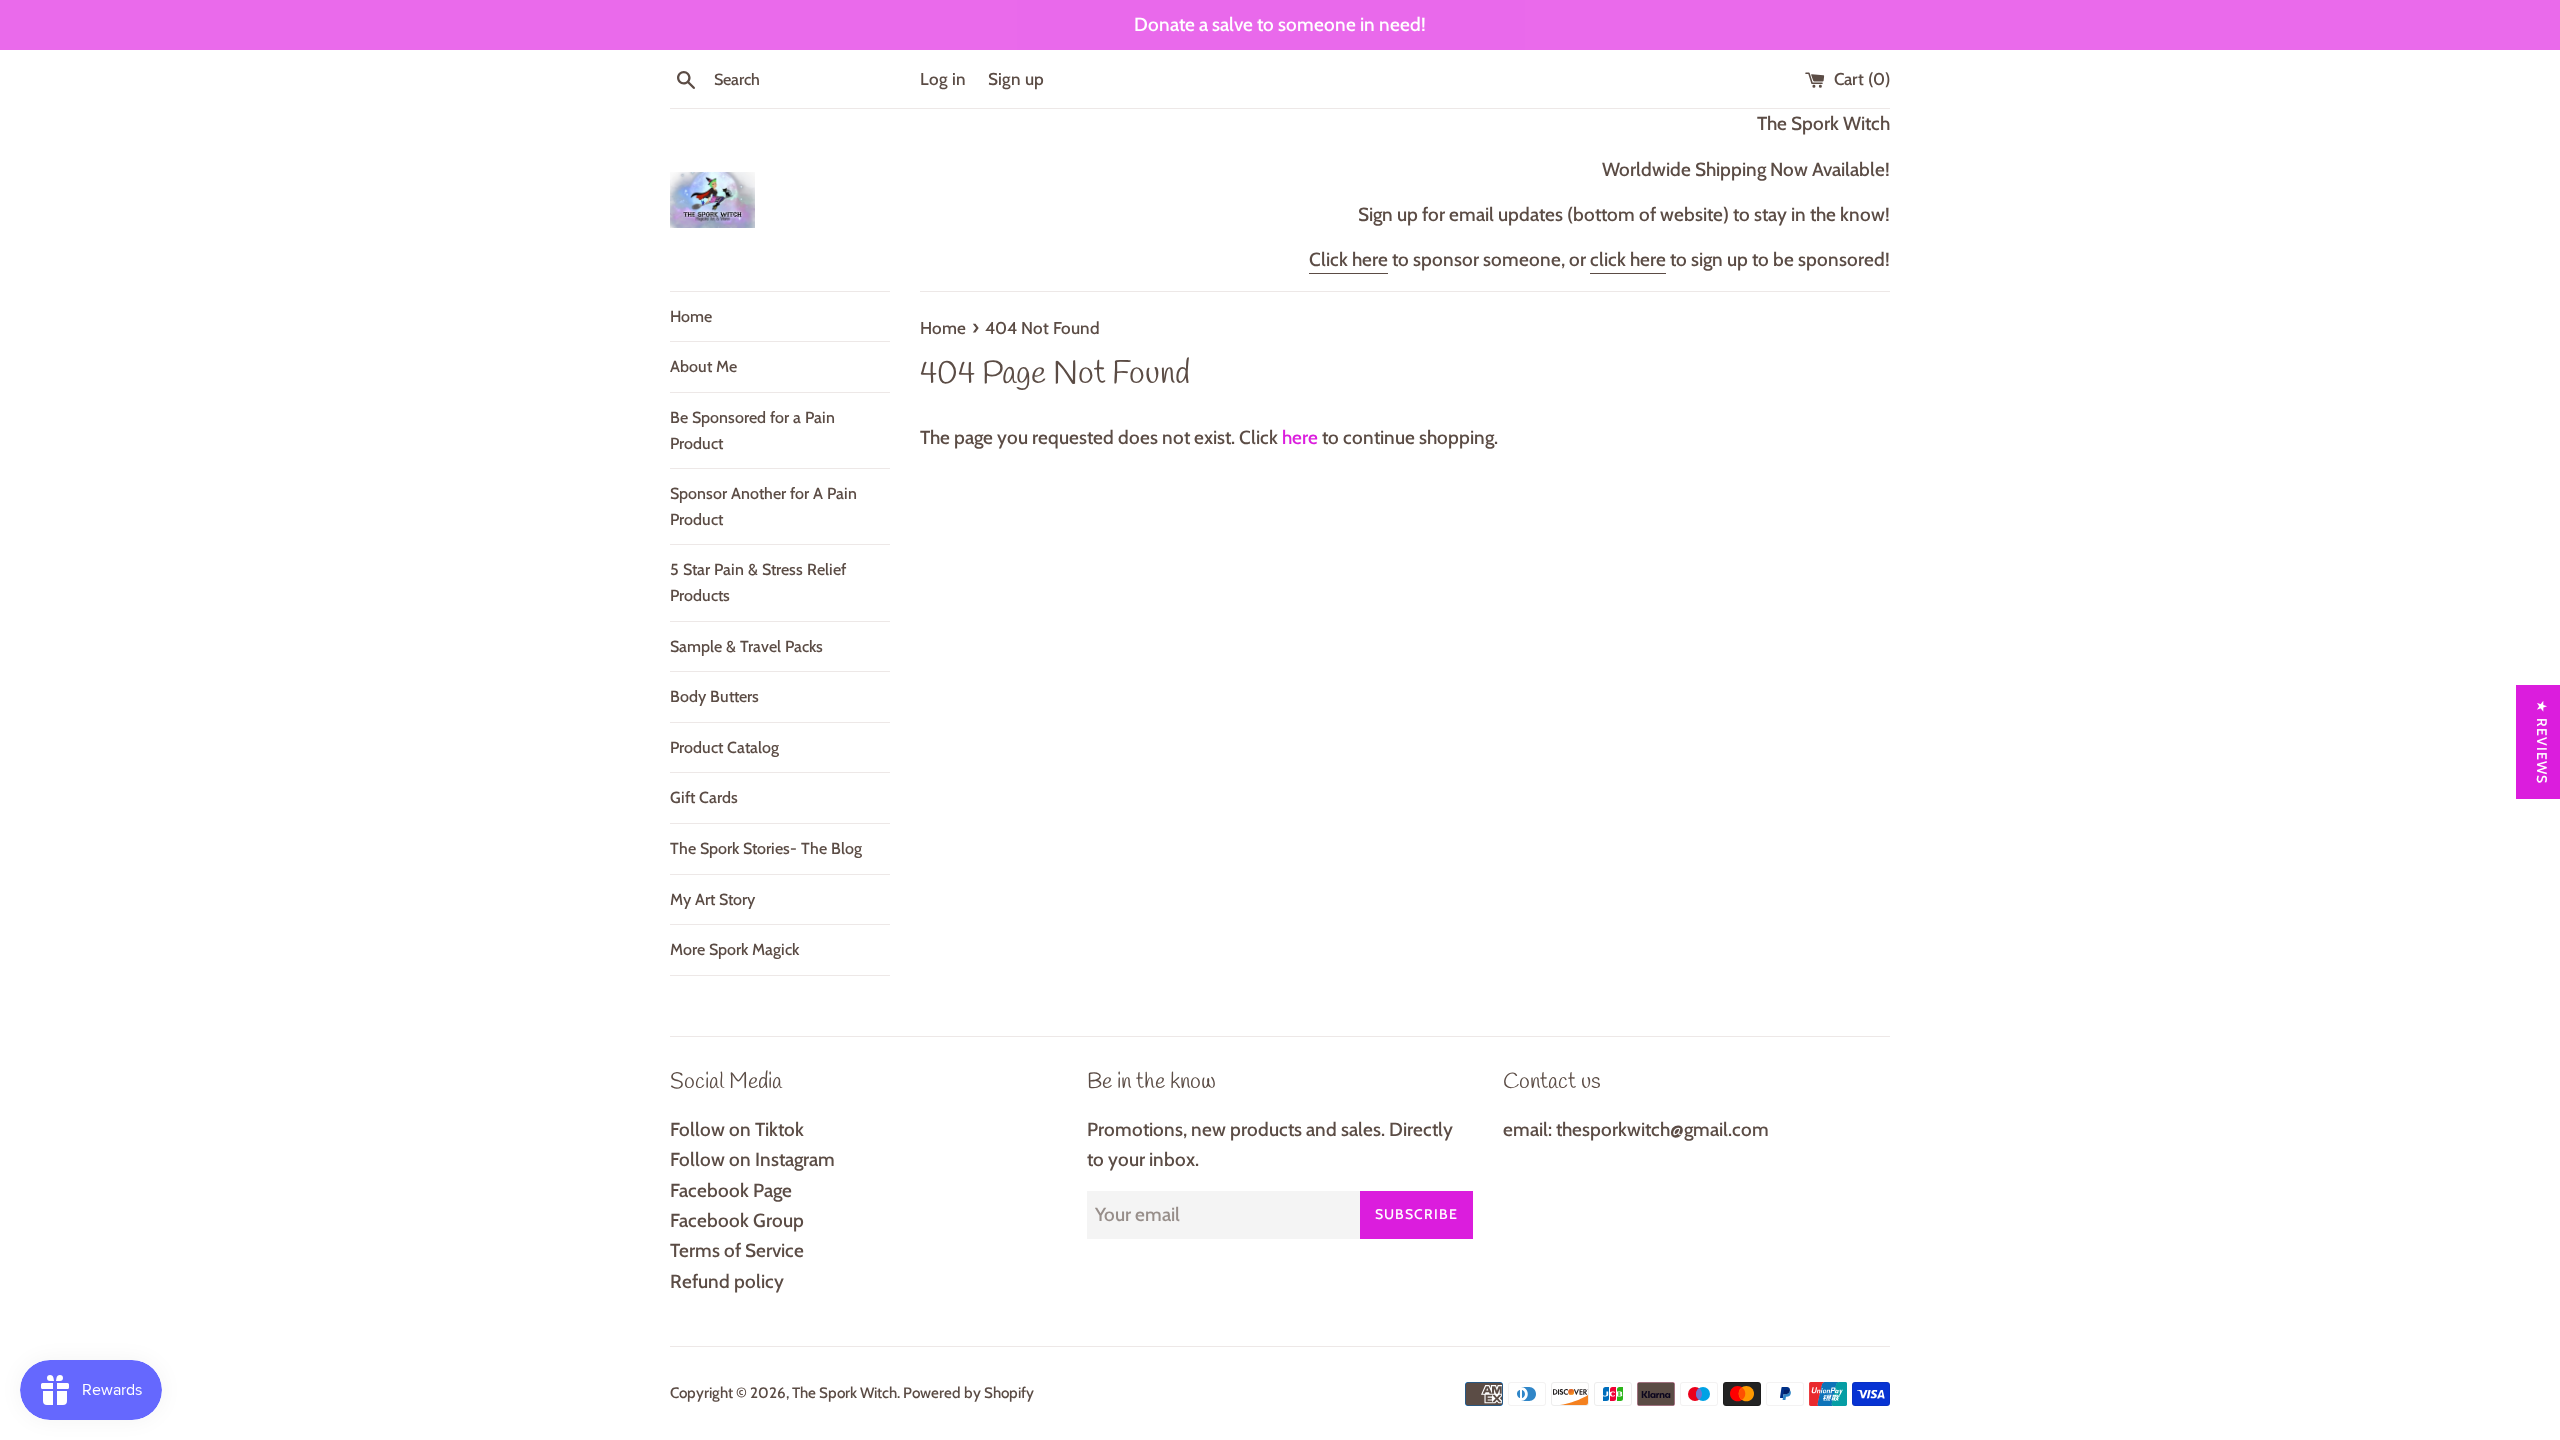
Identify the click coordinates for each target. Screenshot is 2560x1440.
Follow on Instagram (752, 1159)
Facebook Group (737, 1220)
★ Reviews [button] (2542, 742)
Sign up (1016, 78)
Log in (943, 78)
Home (691, 316)
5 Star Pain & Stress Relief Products (758, 582)
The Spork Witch (844, 1392)
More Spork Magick (734, 949)
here (1300, 437)
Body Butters (714, 696)
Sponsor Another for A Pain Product (763, 506)
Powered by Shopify (968, 1392)
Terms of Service (737, 1250)
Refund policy (727, 1281)
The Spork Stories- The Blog (766, 848)
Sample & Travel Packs (746, 646)
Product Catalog (724, 747)
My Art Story (712, 899)
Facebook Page (731, 1190)
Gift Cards (704, 797)
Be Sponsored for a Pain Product (752, 430)
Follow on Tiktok (737, 1129)
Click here (1348, 259)
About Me (703, 366)
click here (1628, 259)
